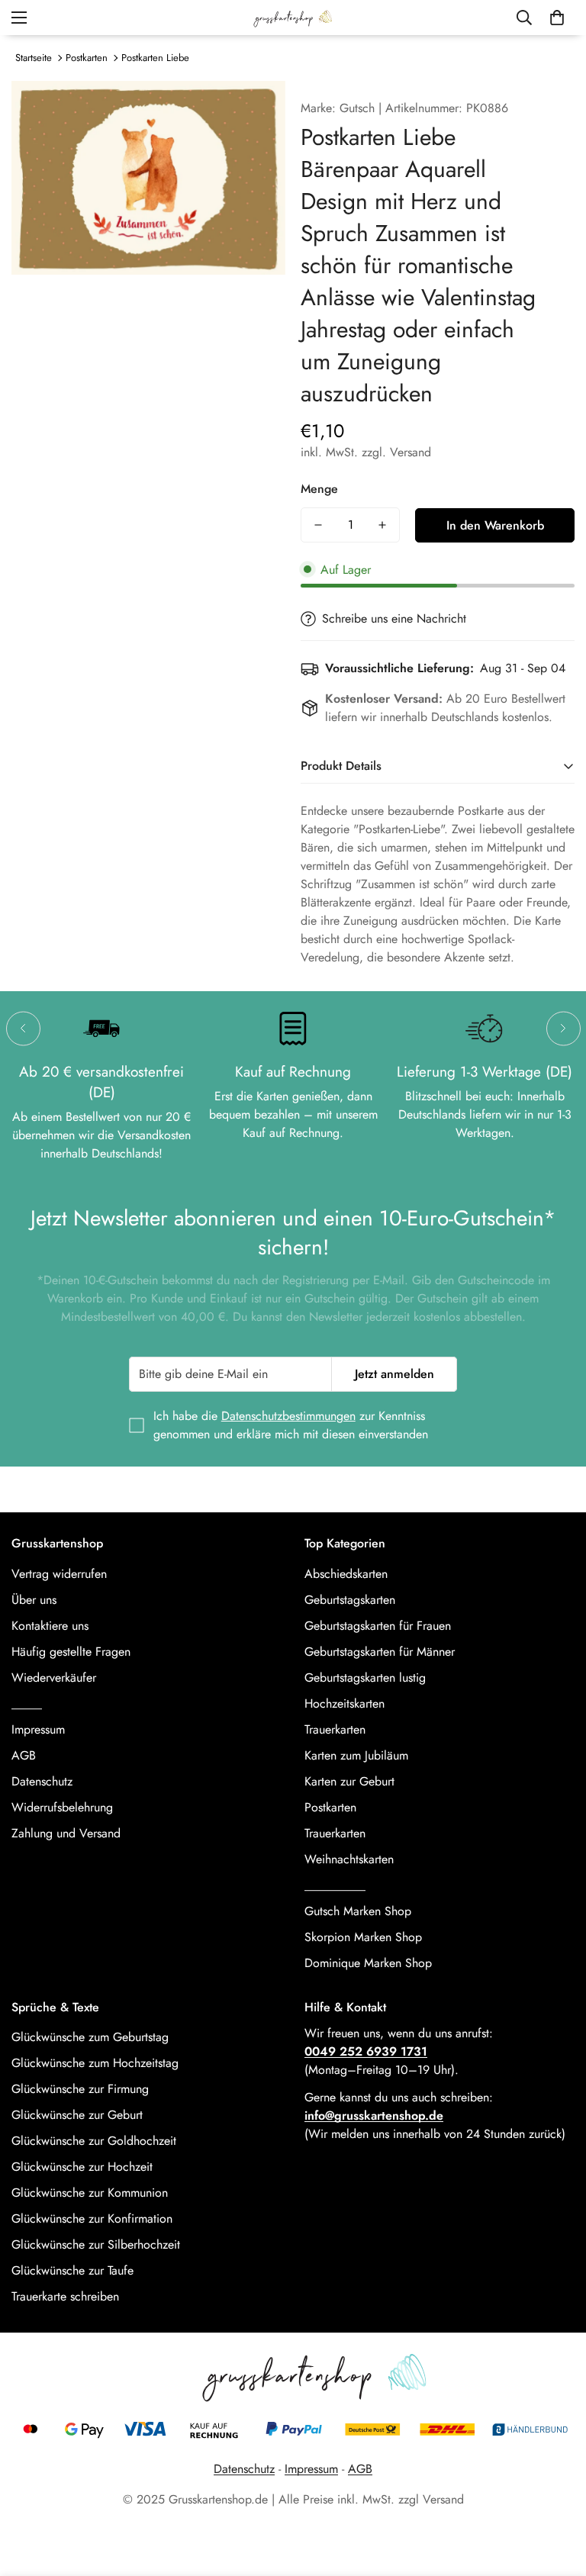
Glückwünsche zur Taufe (72, 2270)
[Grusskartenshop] (293, 18)
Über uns (34, 1600)
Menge (319, 489)
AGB (24, 1755)
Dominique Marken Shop (368, 1963)
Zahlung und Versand (66, 1833)
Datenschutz (42, 1781)
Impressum (38, 1729)
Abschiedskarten (346, 1574)
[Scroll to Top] (556, 2493)
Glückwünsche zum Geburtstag (90, 2037)
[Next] (563, 1028)
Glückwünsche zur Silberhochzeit (96, 2244)
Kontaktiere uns (50, 1626)
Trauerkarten (335, 1729)
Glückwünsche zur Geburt (77, 2115)
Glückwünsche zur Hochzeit (82, 2167)
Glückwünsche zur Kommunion (90, 2193)
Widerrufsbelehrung (62, 1807)
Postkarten (87, 58)
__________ (335, 1885)
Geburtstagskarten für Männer (380, 1652)
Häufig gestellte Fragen (71, 1652)
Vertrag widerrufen (59, 1574)
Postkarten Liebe (155, 58)
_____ (27, 1703)
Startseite (34, 58)
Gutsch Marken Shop (358, 1911)
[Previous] (23, 1028)
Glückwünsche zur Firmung (80, 2089)
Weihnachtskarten (349, 1859)
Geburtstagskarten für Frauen (378, 1626)
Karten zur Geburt (349, 1781)
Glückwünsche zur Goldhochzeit (94, 2141)
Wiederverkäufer (54, 1678)
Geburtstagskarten (350, 1600)
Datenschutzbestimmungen (288, 1416)
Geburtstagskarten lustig (365, 1678)
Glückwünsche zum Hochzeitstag (95, 2063)
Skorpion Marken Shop (363, 1937)
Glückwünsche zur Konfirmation (92, 2219)
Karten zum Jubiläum (356, 1755)
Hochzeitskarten (345, 1703)
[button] (557, 18)
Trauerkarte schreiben (65, 2296)
